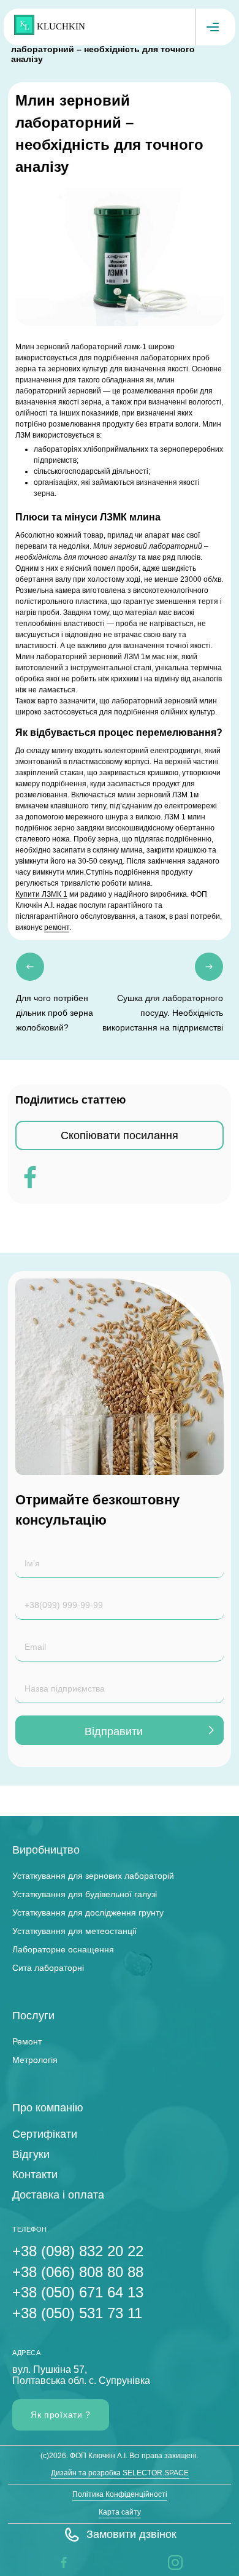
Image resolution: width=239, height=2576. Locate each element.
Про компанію (48, 2108)
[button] (120, 2535)
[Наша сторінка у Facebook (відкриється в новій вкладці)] (64, 2562)
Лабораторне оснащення (63, 1949)
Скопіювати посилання (120, 1135)
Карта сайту (120, 2512)
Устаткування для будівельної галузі (85, 1894)
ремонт (57, 927)
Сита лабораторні (48, 1968)
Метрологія (35, 2060)
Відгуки (31, 2154)
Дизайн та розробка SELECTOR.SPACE (120, 2473)
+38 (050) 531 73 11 (77, 2313)
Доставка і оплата (58, 2195)
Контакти (35, 2175)
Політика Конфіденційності (120, 2494)
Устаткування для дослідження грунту (88, 1913)
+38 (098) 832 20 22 (78, 2251)
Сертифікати (45, 2134)
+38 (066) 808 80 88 (78, 2272)
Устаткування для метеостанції (74, 1931)
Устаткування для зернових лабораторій (93, 1876)
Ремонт (27, 2041)
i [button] (169, 2562)
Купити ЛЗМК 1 (41, 894)
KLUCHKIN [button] (61, 26)
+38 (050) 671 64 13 (78, 2292)
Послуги (33, 2016)
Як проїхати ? (61, 2415)
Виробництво (46, 1850)
